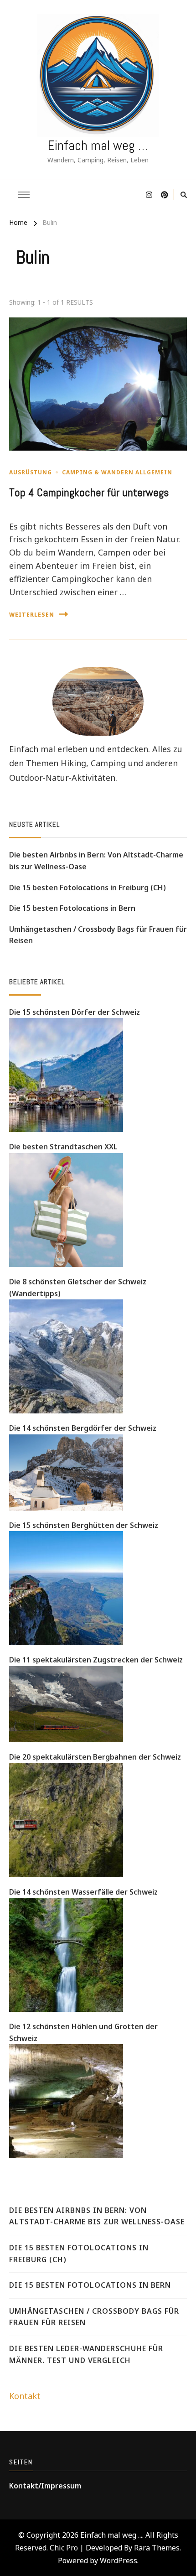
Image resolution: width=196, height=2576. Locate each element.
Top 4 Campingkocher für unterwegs (89, 493)
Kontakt (25, 2396)
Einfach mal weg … (98, 145)
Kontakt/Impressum (45, 2486)
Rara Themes (157, 2548)
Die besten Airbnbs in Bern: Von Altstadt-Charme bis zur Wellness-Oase (96, 861)
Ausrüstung (31, 472)
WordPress (119, 2560)
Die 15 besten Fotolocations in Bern (72, 908)
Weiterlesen (32, 615)
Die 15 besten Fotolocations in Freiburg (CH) (88, 888)
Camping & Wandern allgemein (117, 472)
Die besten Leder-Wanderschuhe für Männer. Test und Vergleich (86, 2354)
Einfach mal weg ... (111, 2535)
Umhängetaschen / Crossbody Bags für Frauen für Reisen (98, 935)
